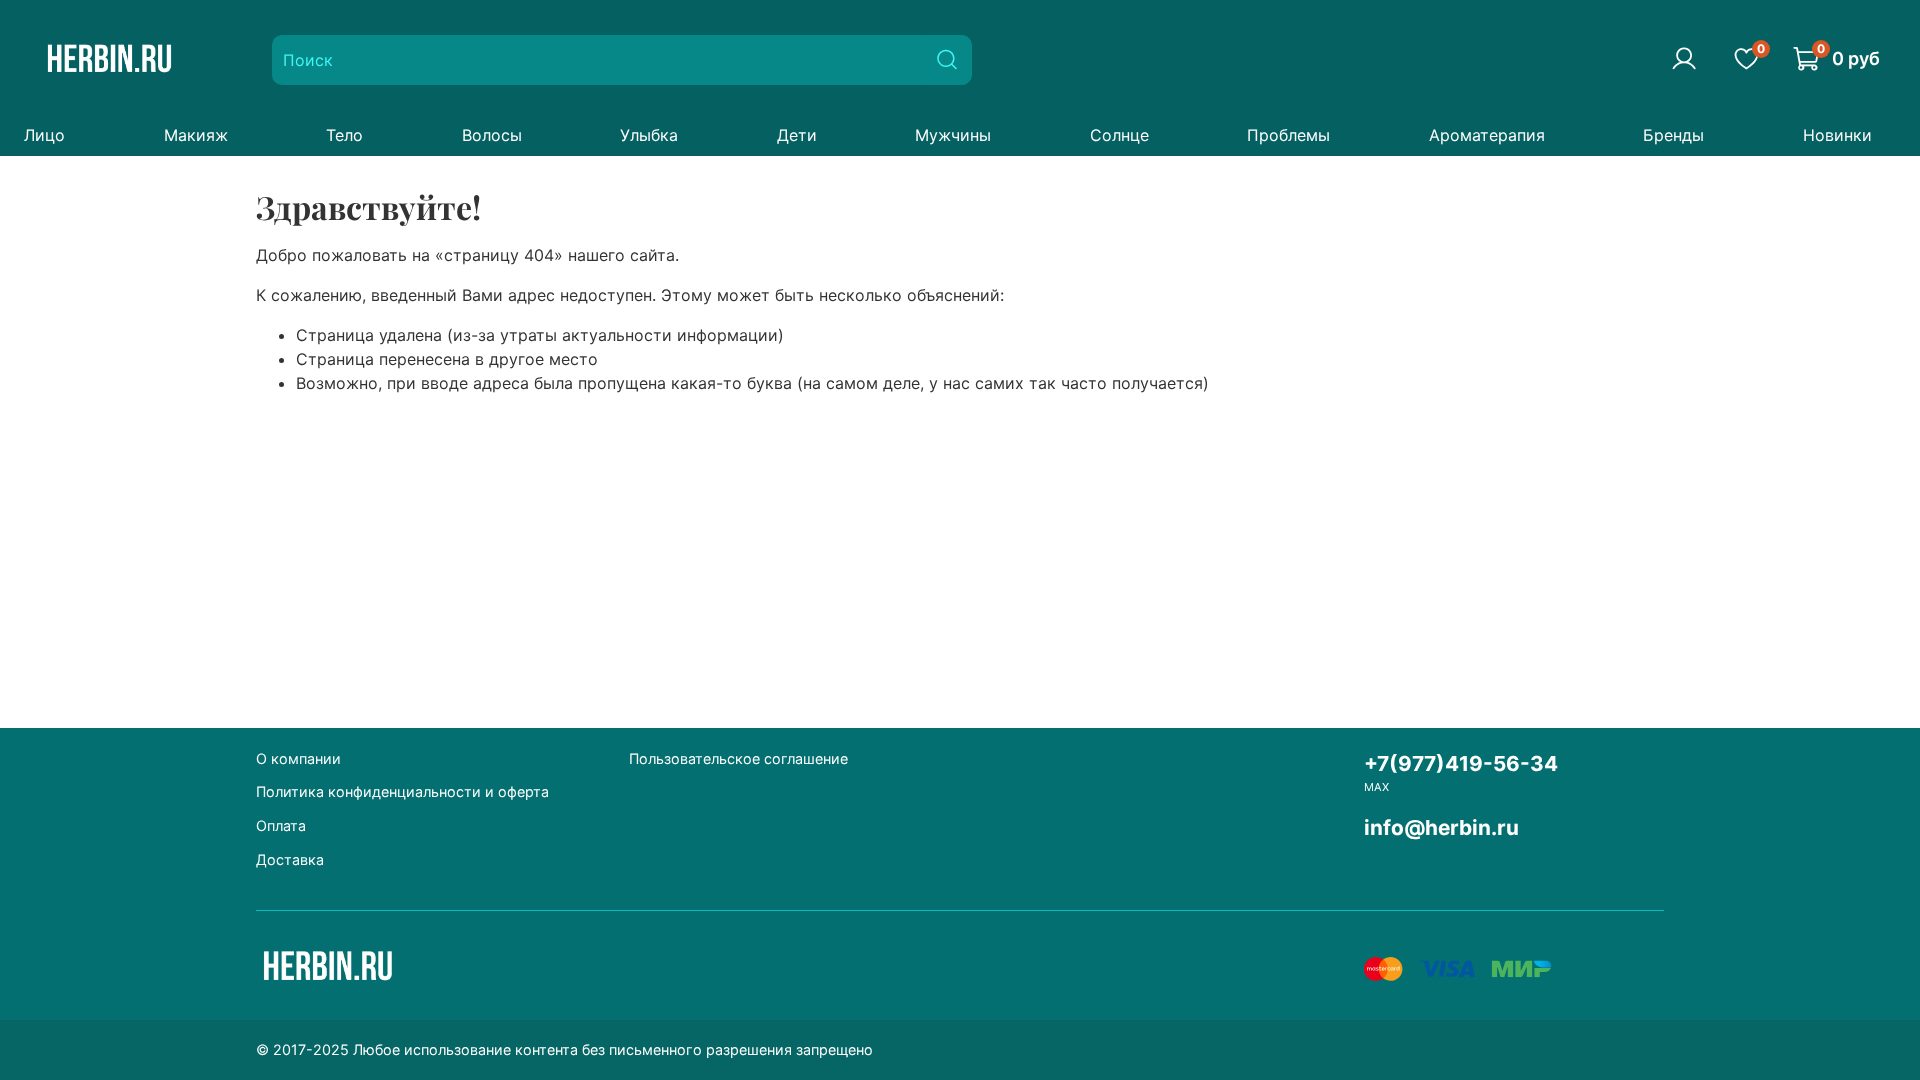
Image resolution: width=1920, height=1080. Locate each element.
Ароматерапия (1487, 135)
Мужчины (953, 135)
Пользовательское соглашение (738, 758)
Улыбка (649, 135)
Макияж (196, 135)
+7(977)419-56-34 (1461, 763)
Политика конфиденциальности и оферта (402, 791)
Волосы (492, 135)
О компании (298, 758)
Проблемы (1288, 135)
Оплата (281, 825)
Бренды (1673, 135)
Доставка (290, 859)
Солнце (1119, 135)
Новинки (1837, 135)
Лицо (44, 135)
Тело (344, 135)
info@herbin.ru (1441, 827)
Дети (797, 135)
